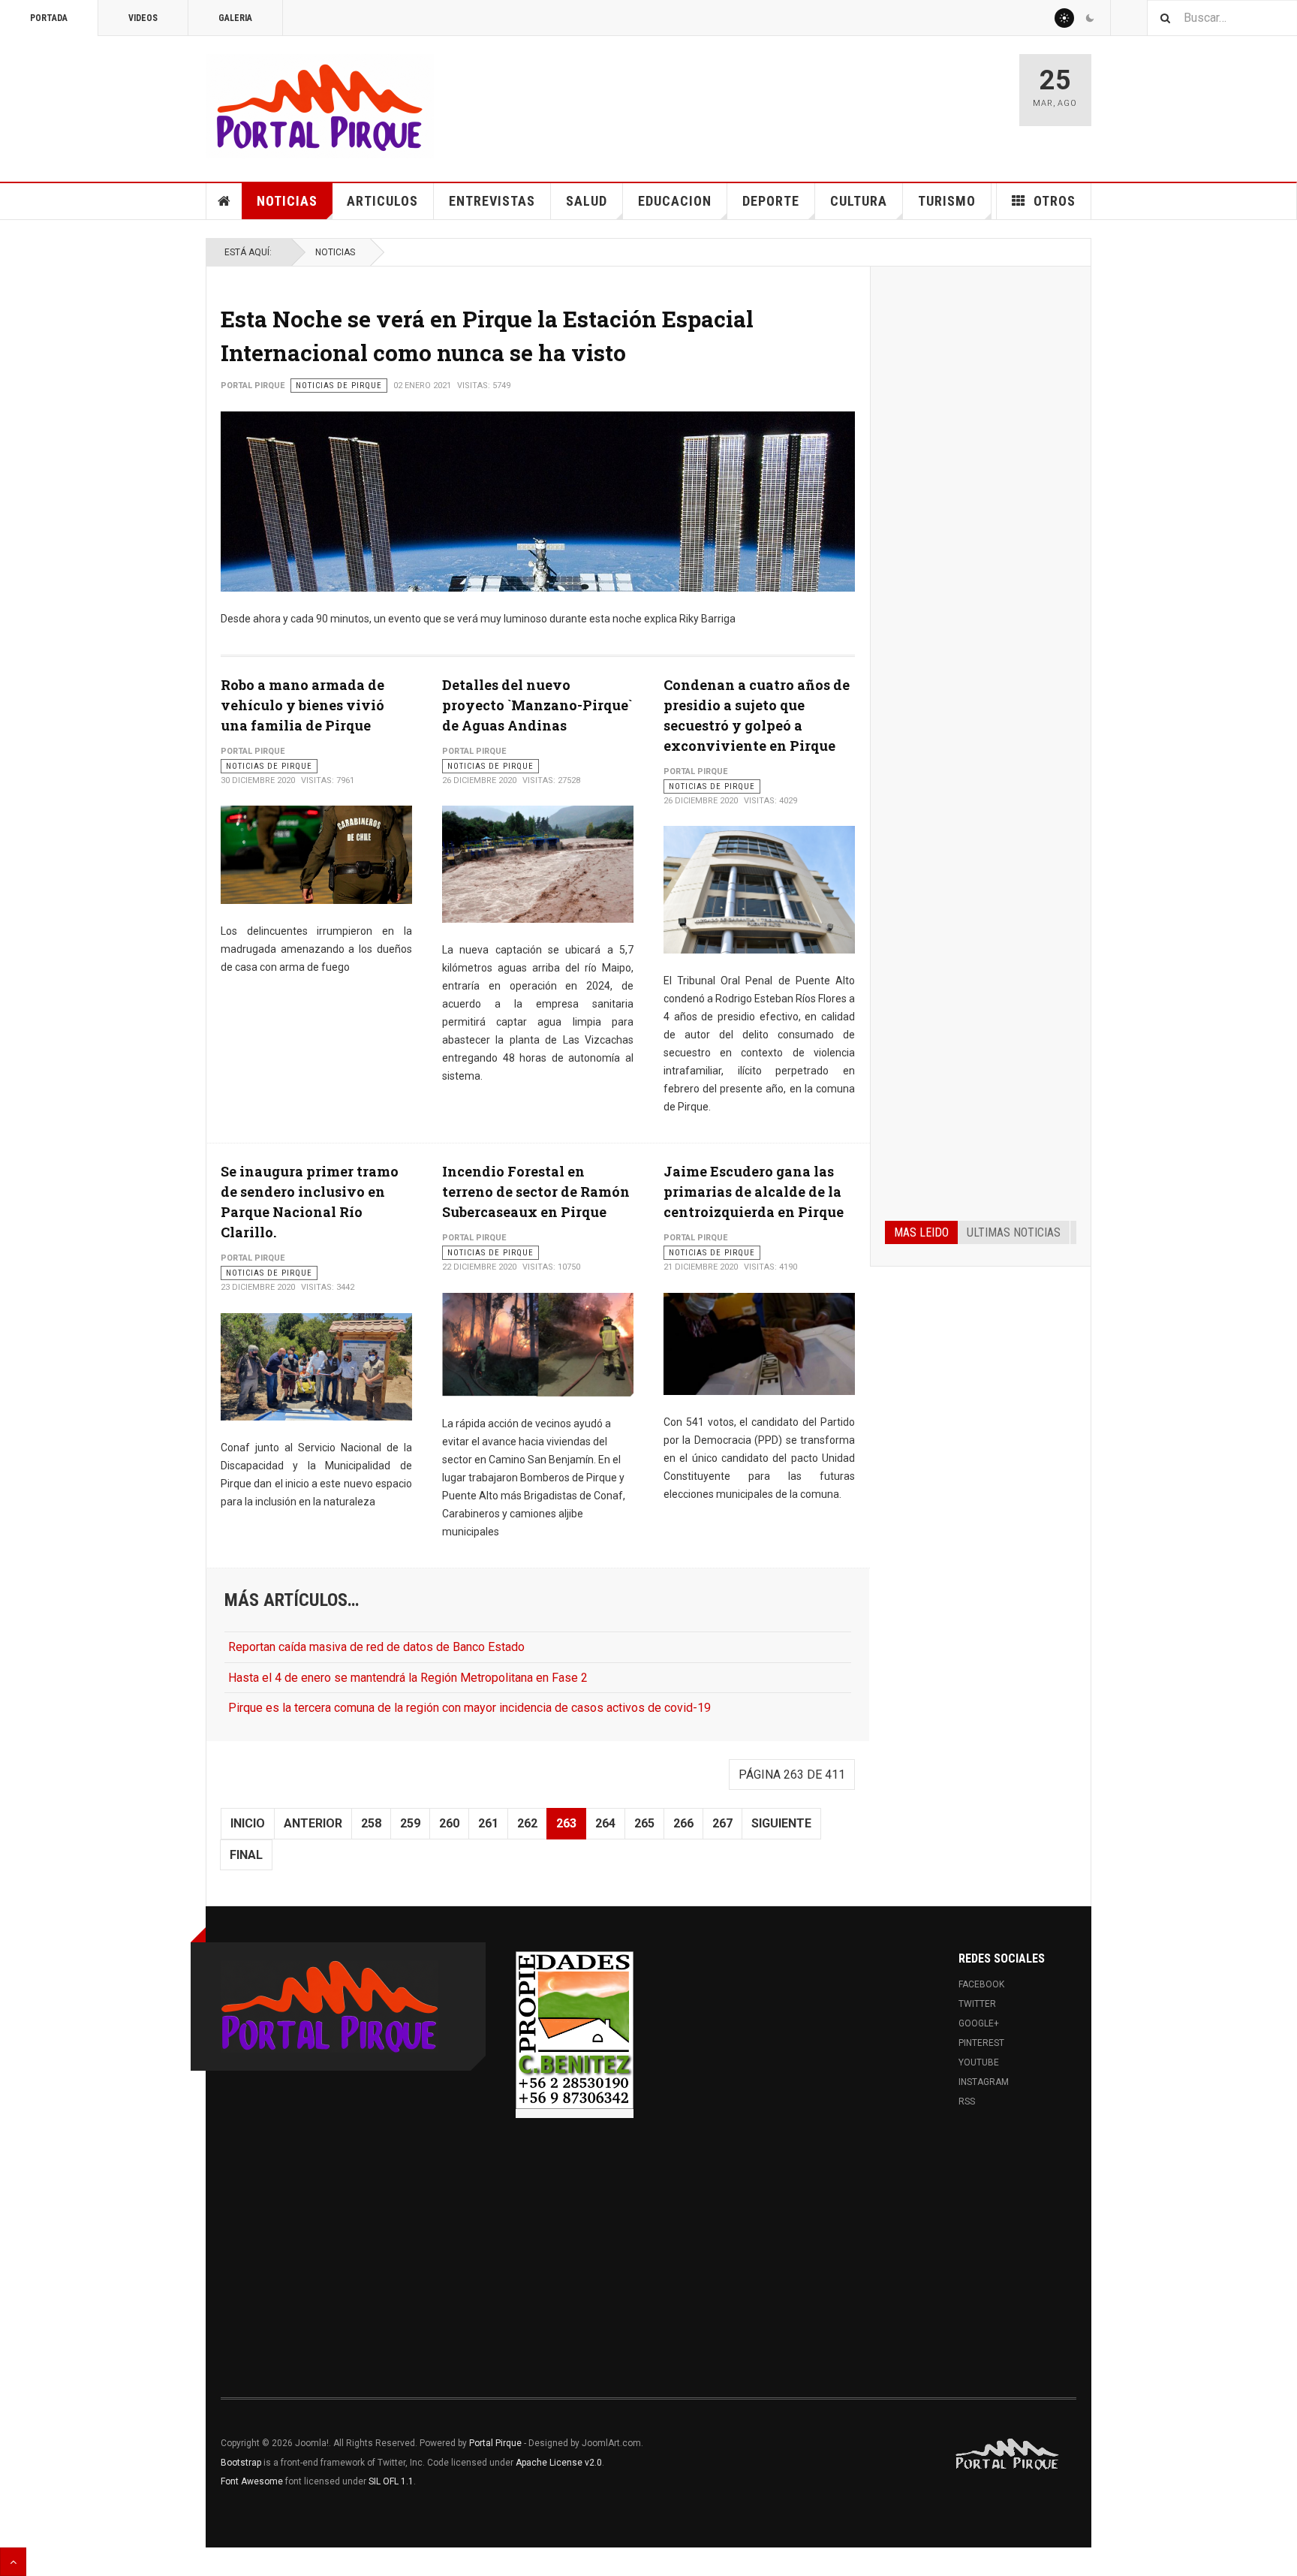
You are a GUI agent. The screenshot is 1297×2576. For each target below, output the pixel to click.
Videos (143, 18)
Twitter (977, 2004)
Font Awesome (252, 2481)
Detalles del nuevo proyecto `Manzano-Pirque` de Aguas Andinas (537, 705)
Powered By (1008, 2454)
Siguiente (781, 1823)
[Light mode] (1064, 18)
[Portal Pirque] (320, 106)
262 (527, 1823)
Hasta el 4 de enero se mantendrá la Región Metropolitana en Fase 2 (408, 1678)
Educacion (675, 201)
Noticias (287, 201)
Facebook (981, 1984)
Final (246, 1855)
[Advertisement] (981, 509)
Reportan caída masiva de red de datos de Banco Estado (376, 1647)
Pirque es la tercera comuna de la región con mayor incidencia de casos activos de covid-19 (469, 1708)
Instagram (984, 2082)
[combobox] (1222, 18)
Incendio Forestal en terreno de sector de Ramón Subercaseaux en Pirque (536, 1192)
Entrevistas (492, 201)
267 (722, 1823)
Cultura (859, 201)
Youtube (979, 2062)
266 (683, 1823)
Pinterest (981, 2043)
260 (449, 1823)
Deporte (771, 201)
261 (488, 1823)
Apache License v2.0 (559, 2463)
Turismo (947, 201)
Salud (587, 201)
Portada (49, 18)
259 (410, 1823)
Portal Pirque (495, 2443)
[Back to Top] (13, 2562)
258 (371, 1823)
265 (644, 1823)
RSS (967, 2101)
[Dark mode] (1090, 18)
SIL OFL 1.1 (391, 2481)
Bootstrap (241, 2463)
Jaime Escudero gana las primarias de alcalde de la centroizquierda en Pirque (754, 1192)
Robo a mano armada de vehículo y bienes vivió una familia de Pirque (302, 705)
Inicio (248, 1823)
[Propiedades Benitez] (575, 2030)
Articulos (382, 201)
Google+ (979, 2023)
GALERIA (235, 18)
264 (605, 1823)
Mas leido (921, 1232)
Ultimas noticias (1014, 1232)
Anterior (313, 1823)
